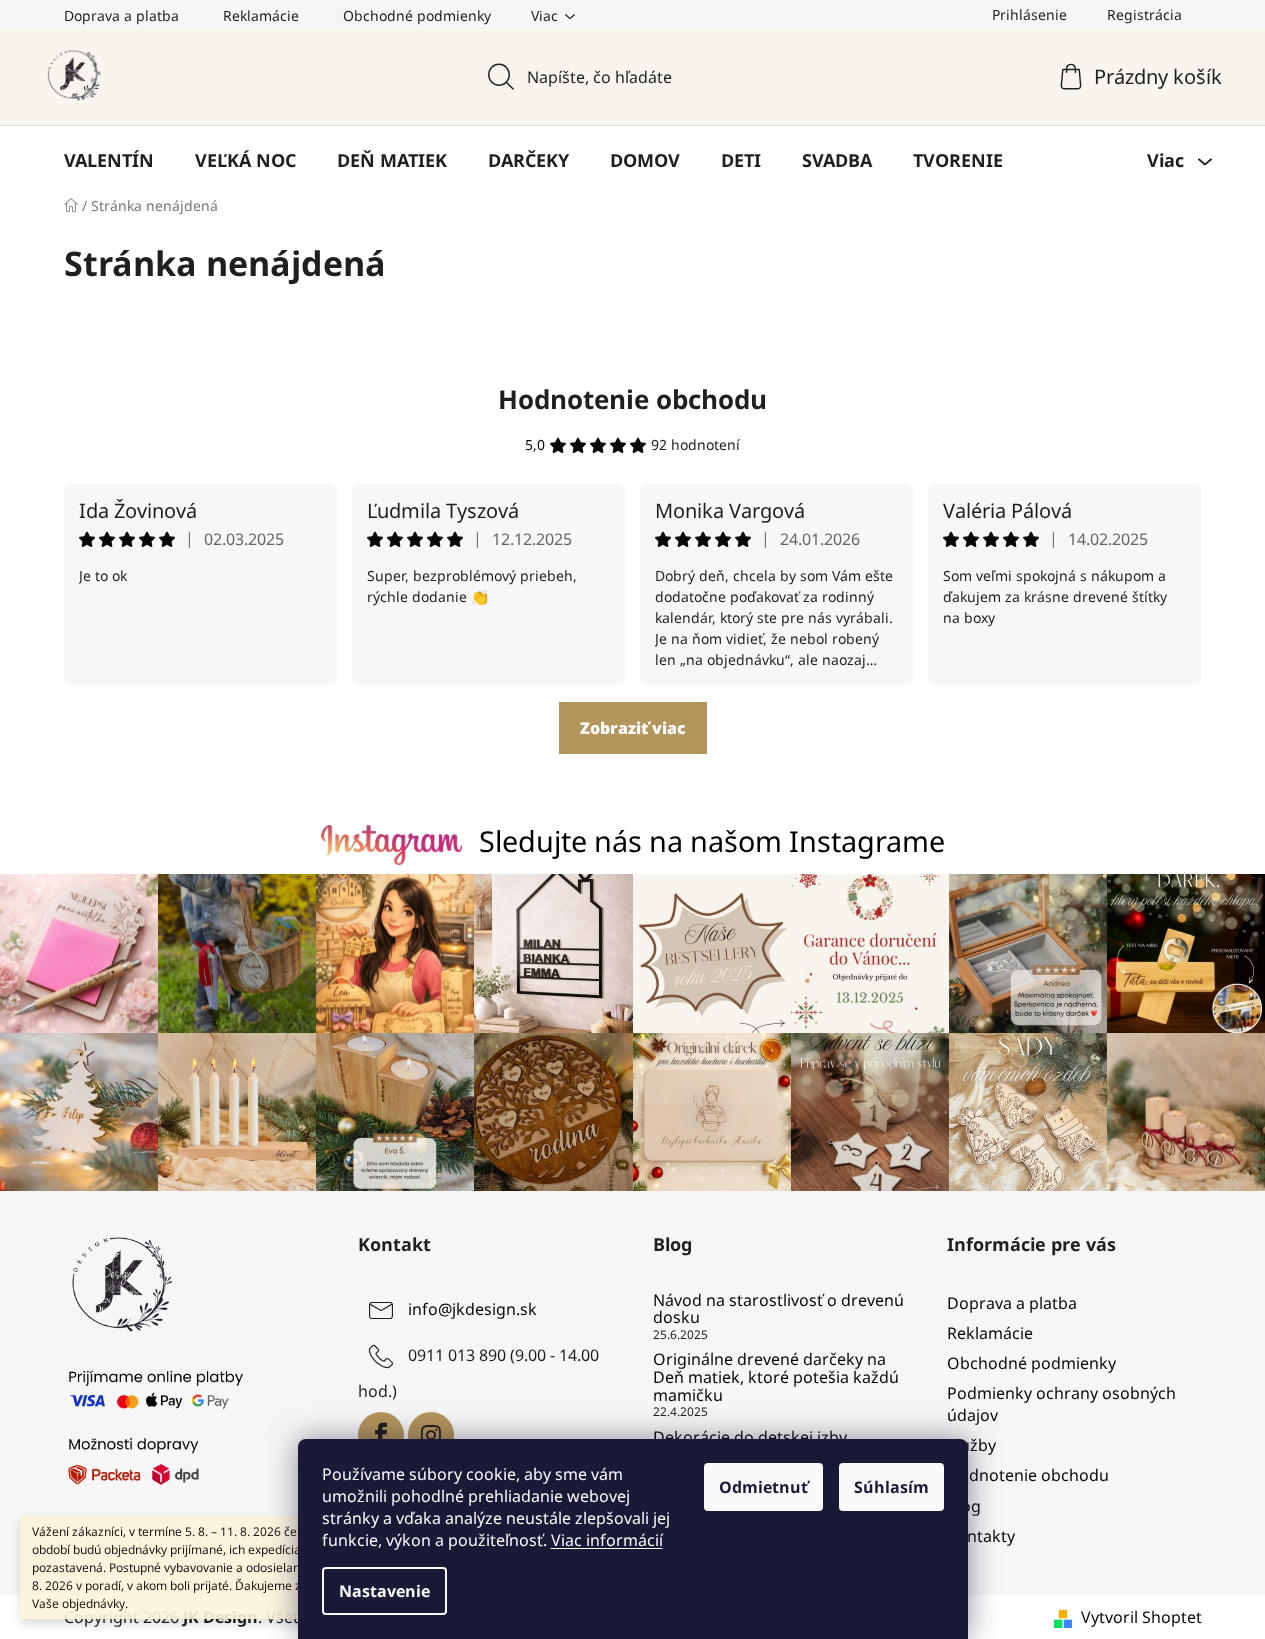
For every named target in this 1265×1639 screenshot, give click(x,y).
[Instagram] (431, 1435)
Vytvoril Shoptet (1141, 1617)
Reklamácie (261, 15)
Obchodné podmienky (417, 15)
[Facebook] (381, 1435)
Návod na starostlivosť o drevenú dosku (778, 1309)
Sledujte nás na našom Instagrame (712, 840)
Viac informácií (607, 1540)
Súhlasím (891, 1487)
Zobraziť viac (633, 728)
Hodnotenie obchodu (632, 399)
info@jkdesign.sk (472, 1309)
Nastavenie (384, 1591)
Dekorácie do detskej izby (750, 1438)
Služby (971, 1445)
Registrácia (1144, 14)
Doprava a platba (121, 15)
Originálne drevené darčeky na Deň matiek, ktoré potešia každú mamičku (776, 1377)
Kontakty (981, 1536)
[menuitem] (109, 160)
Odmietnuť (763, 1487)
